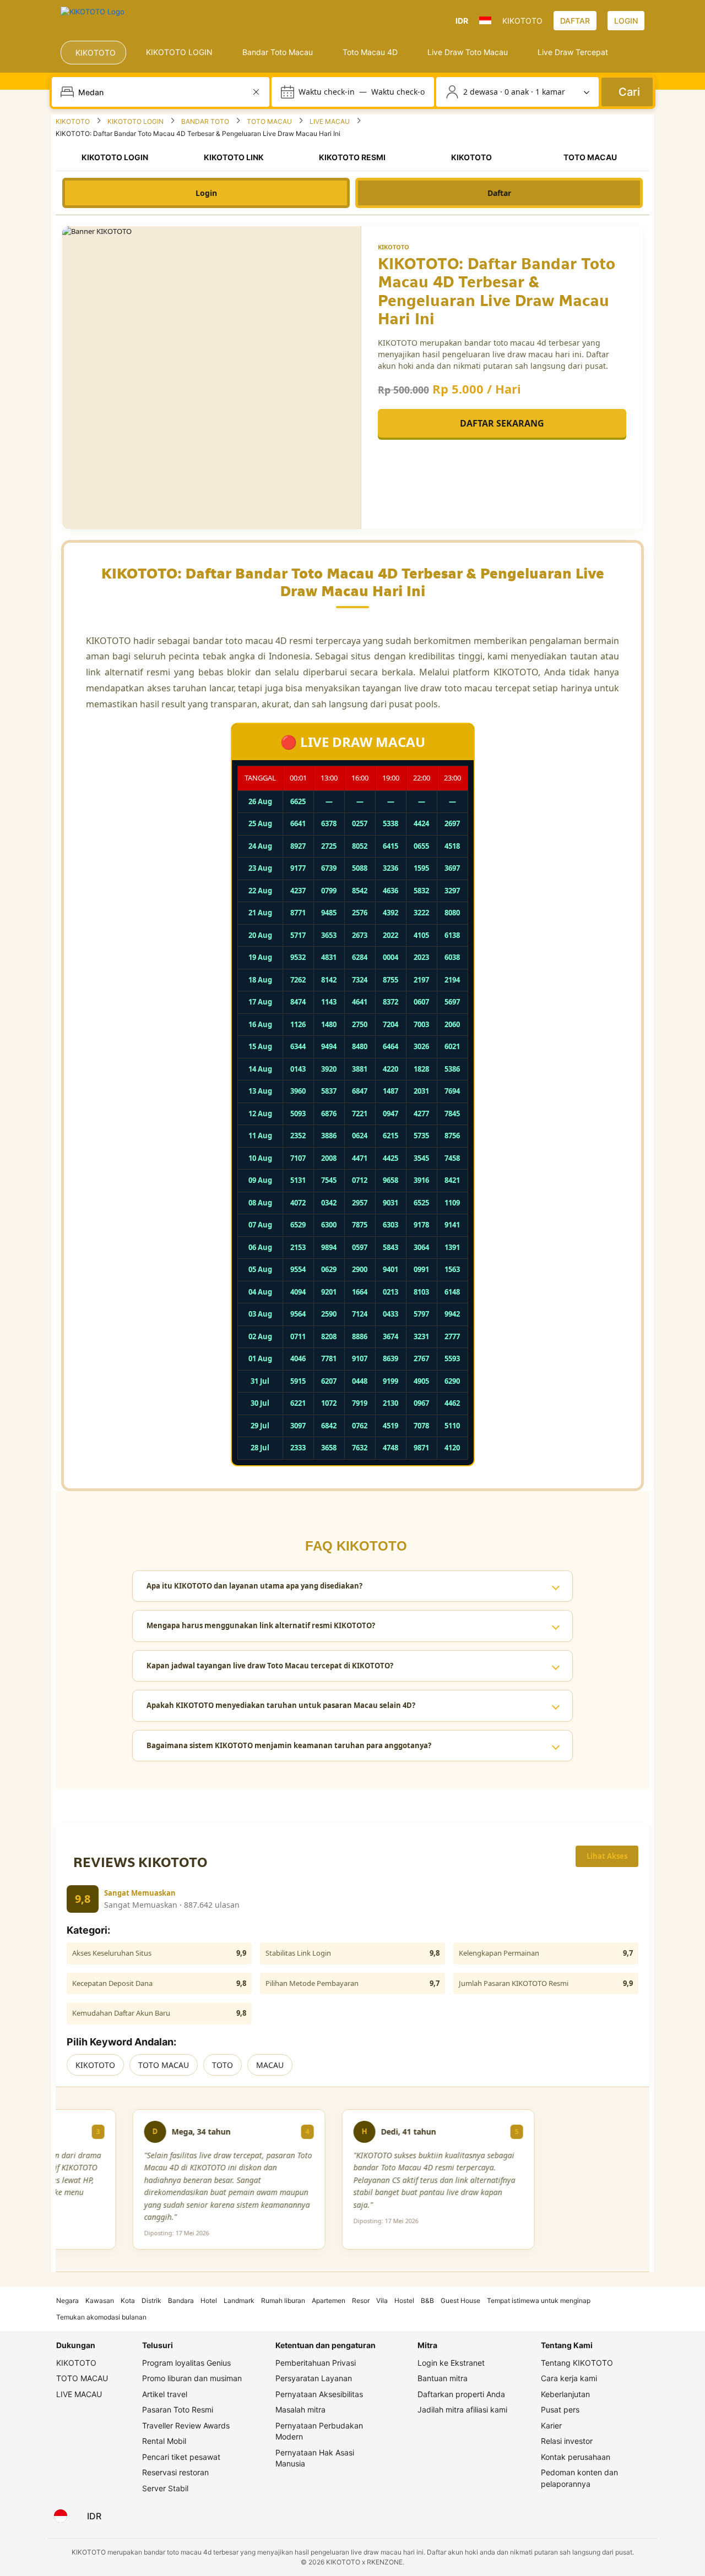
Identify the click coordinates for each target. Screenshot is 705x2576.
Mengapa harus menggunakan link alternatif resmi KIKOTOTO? (261, 1625)
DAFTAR (575, 21)
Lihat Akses (607, 1856)
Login (206, 193)
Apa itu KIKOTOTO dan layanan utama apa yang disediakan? (254, 1586)
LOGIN (626, 21)
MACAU (270, 2065)
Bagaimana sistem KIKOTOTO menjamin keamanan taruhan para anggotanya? (289, 1745)
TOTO (223, 2065)
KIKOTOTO (95, 2065)
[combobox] (162, 92)
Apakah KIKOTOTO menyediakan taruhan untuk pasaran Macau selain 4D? (281, 1705)
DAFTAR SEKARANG (502, 423)
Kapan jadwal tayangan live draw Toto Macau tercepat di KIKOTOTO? (270, 1666)
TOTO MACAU (164, 2065)
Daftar (499, 193)
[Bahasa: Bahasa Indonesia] (61, 2516)
